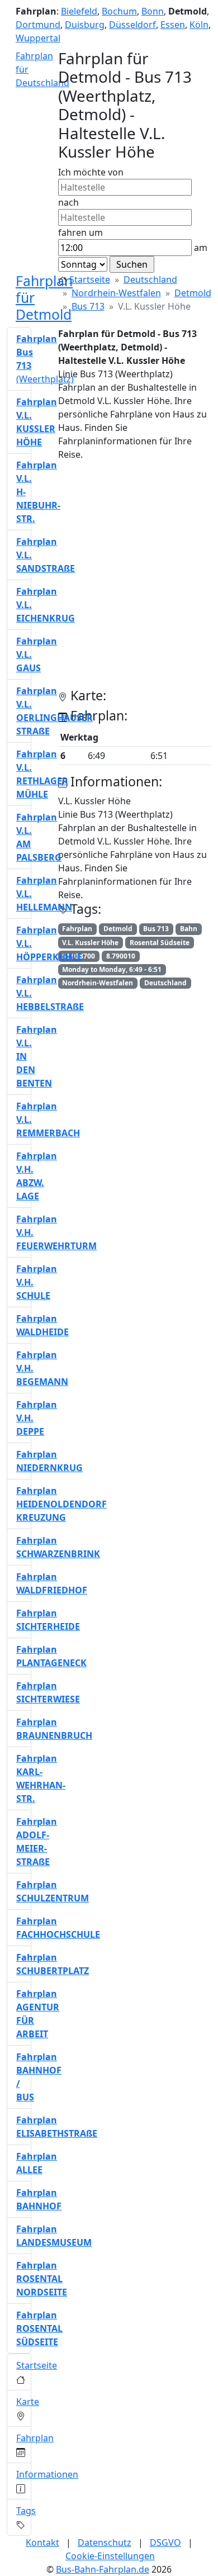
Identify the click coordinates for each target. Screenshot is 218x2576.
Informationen (47, 2474)
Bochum (119, 11)
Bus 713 (88, 306)
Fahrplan (35, 2438)
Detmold (193, 293)
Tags (26, 2511)
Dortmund (38, 25)
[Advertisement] (109, 579)
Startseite (90, 279)
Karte (28, 2402)
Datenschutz (105, 2542)
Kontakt (42, 2542)
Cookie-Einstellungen (110, 2556)
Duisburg (85, 25)
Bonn (153, 11)
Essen (173, 25)
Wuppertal (38, 38)
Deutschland (150, 279)
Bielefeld (79, 11)
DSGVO (165, 2542)
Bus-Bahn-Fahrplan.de (103, 2569)
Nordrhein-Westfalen (116, 293)
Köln (199, 25)
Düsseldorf (132, 25)
